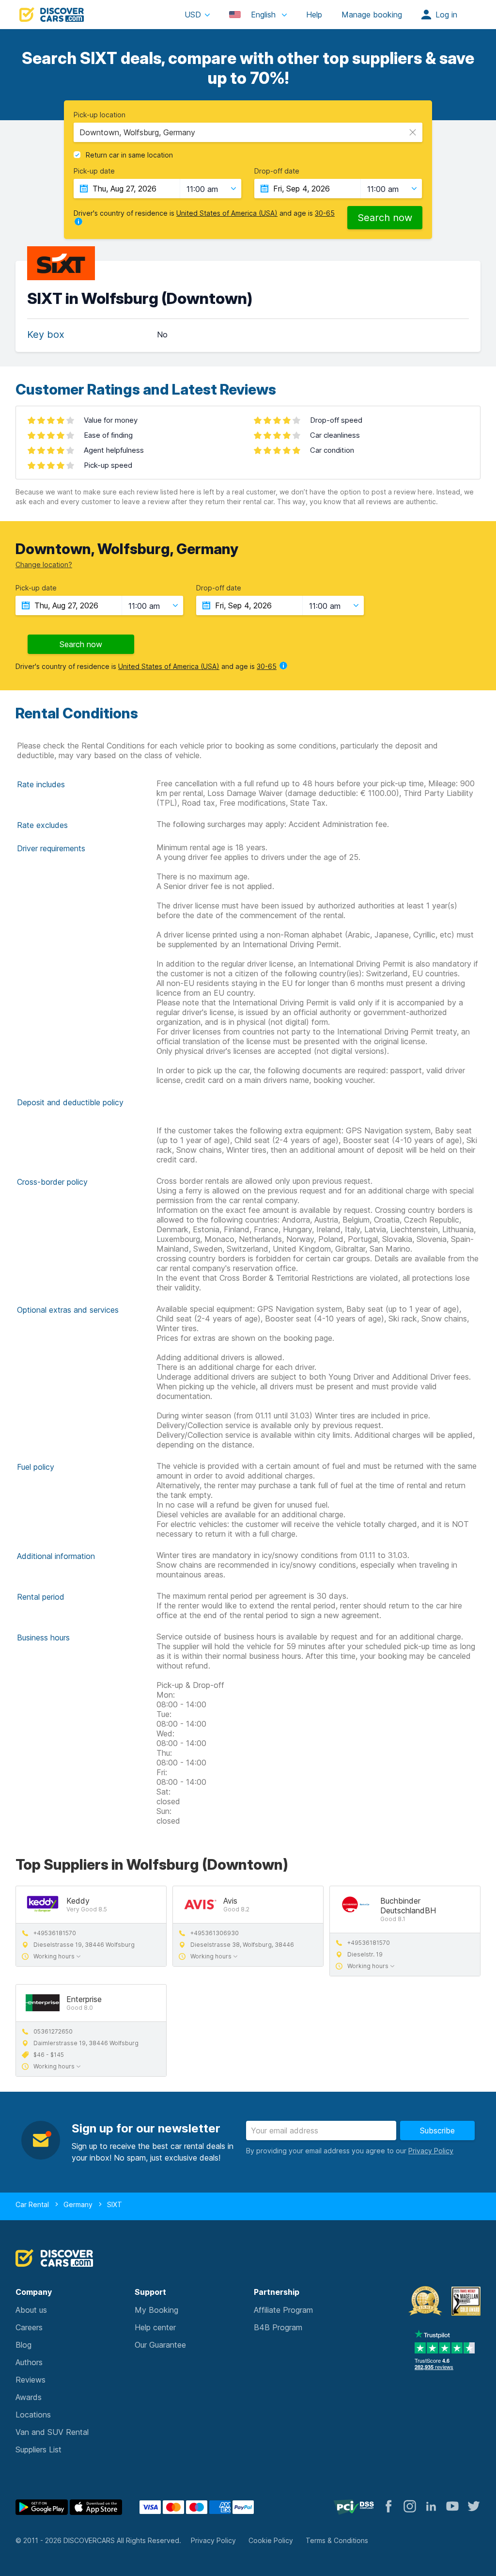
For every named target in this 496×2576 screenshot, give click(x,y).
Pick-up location (100, 115)
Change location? (44, 564)
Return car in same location (129, 155)
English (263, 15)
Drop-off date (277, 171)
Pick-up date (94, 171)
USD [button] (193, 15)
